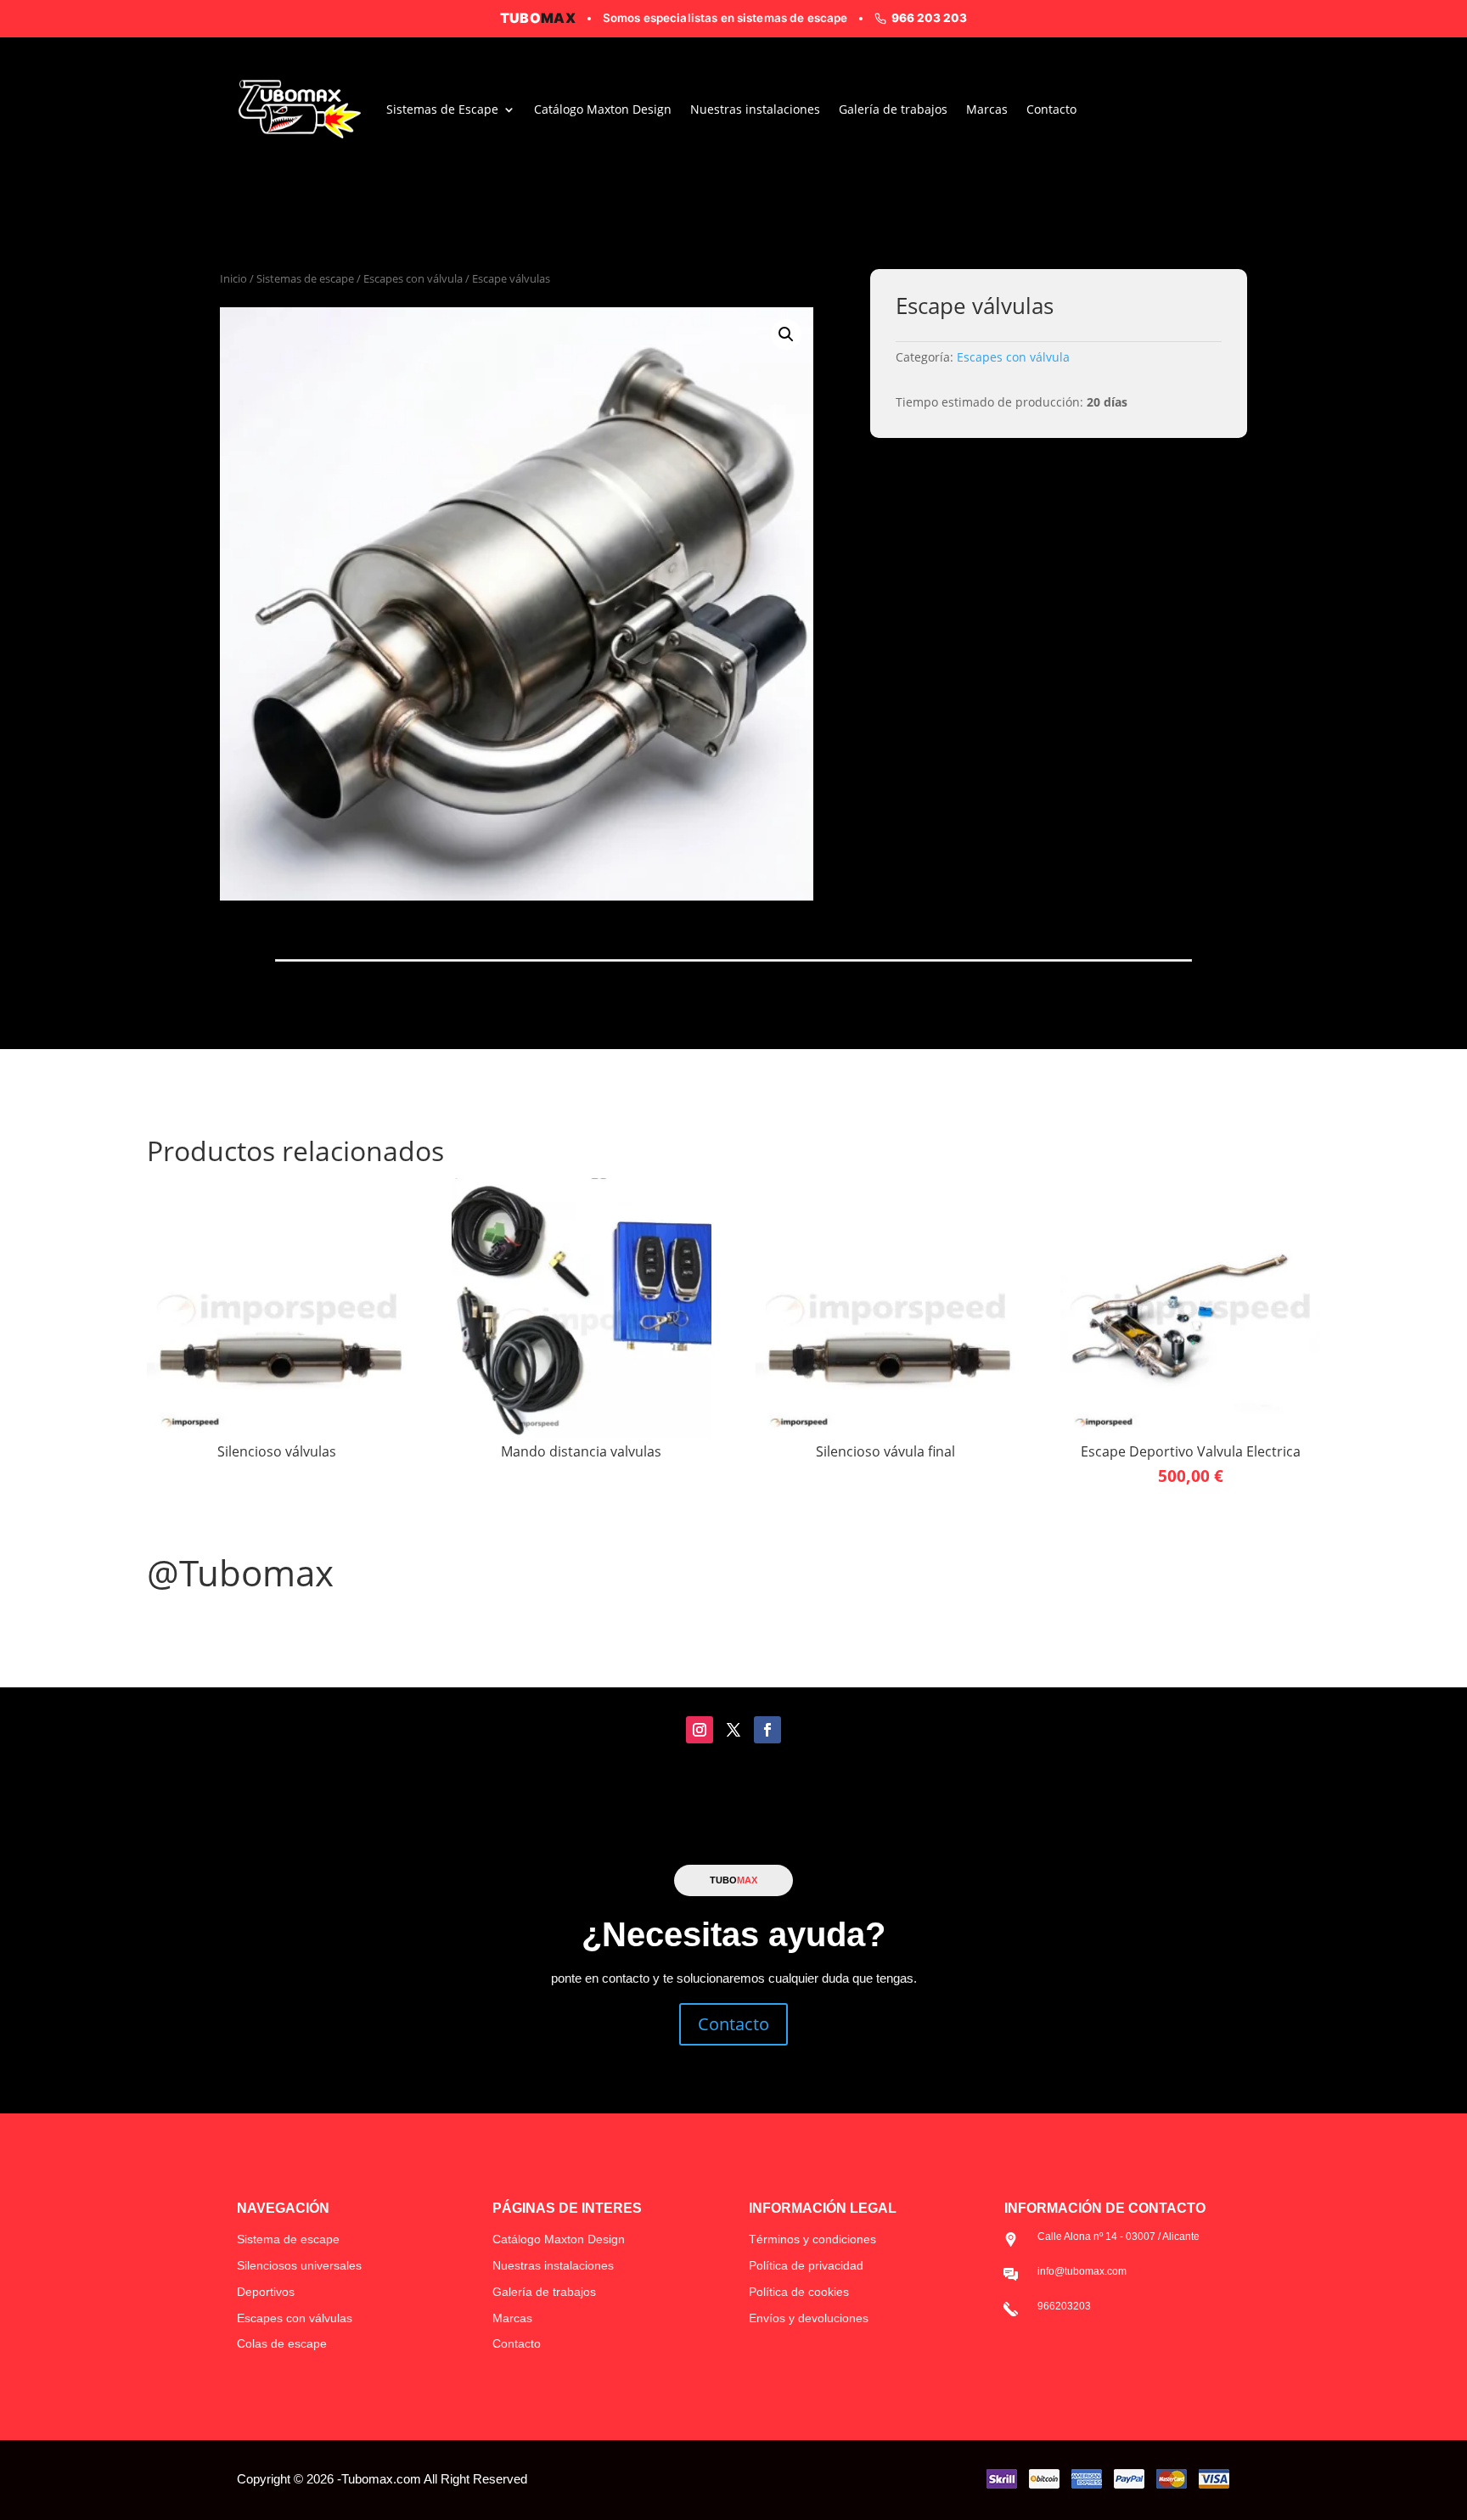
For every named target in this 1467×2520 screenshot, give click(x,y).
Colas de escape (282, 2343)
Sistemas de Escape (442, 109)
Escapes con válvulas (295, 2318)
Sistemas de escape (305, 278)
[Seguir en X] (733, 1730)
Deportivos (266, 2292)
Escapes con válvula (413, 278)
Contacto (1051, 109)
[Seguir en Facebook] (767, 1730)
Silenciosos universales (299, 2265)
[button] (786, 334)
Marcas (987, 109)
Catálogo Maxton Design (603, 109)
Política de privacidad (806, 2265)
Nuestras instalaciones (755, 109)
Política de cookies (799, 2292)
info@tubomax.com (1082, 2271)
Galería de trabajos (893, 109)
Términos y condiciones (812, 2239)
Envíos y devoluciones (809, 2318)
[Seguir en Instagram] (700, 1730)
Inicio (233, 278)
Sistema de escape (288, 2239)
